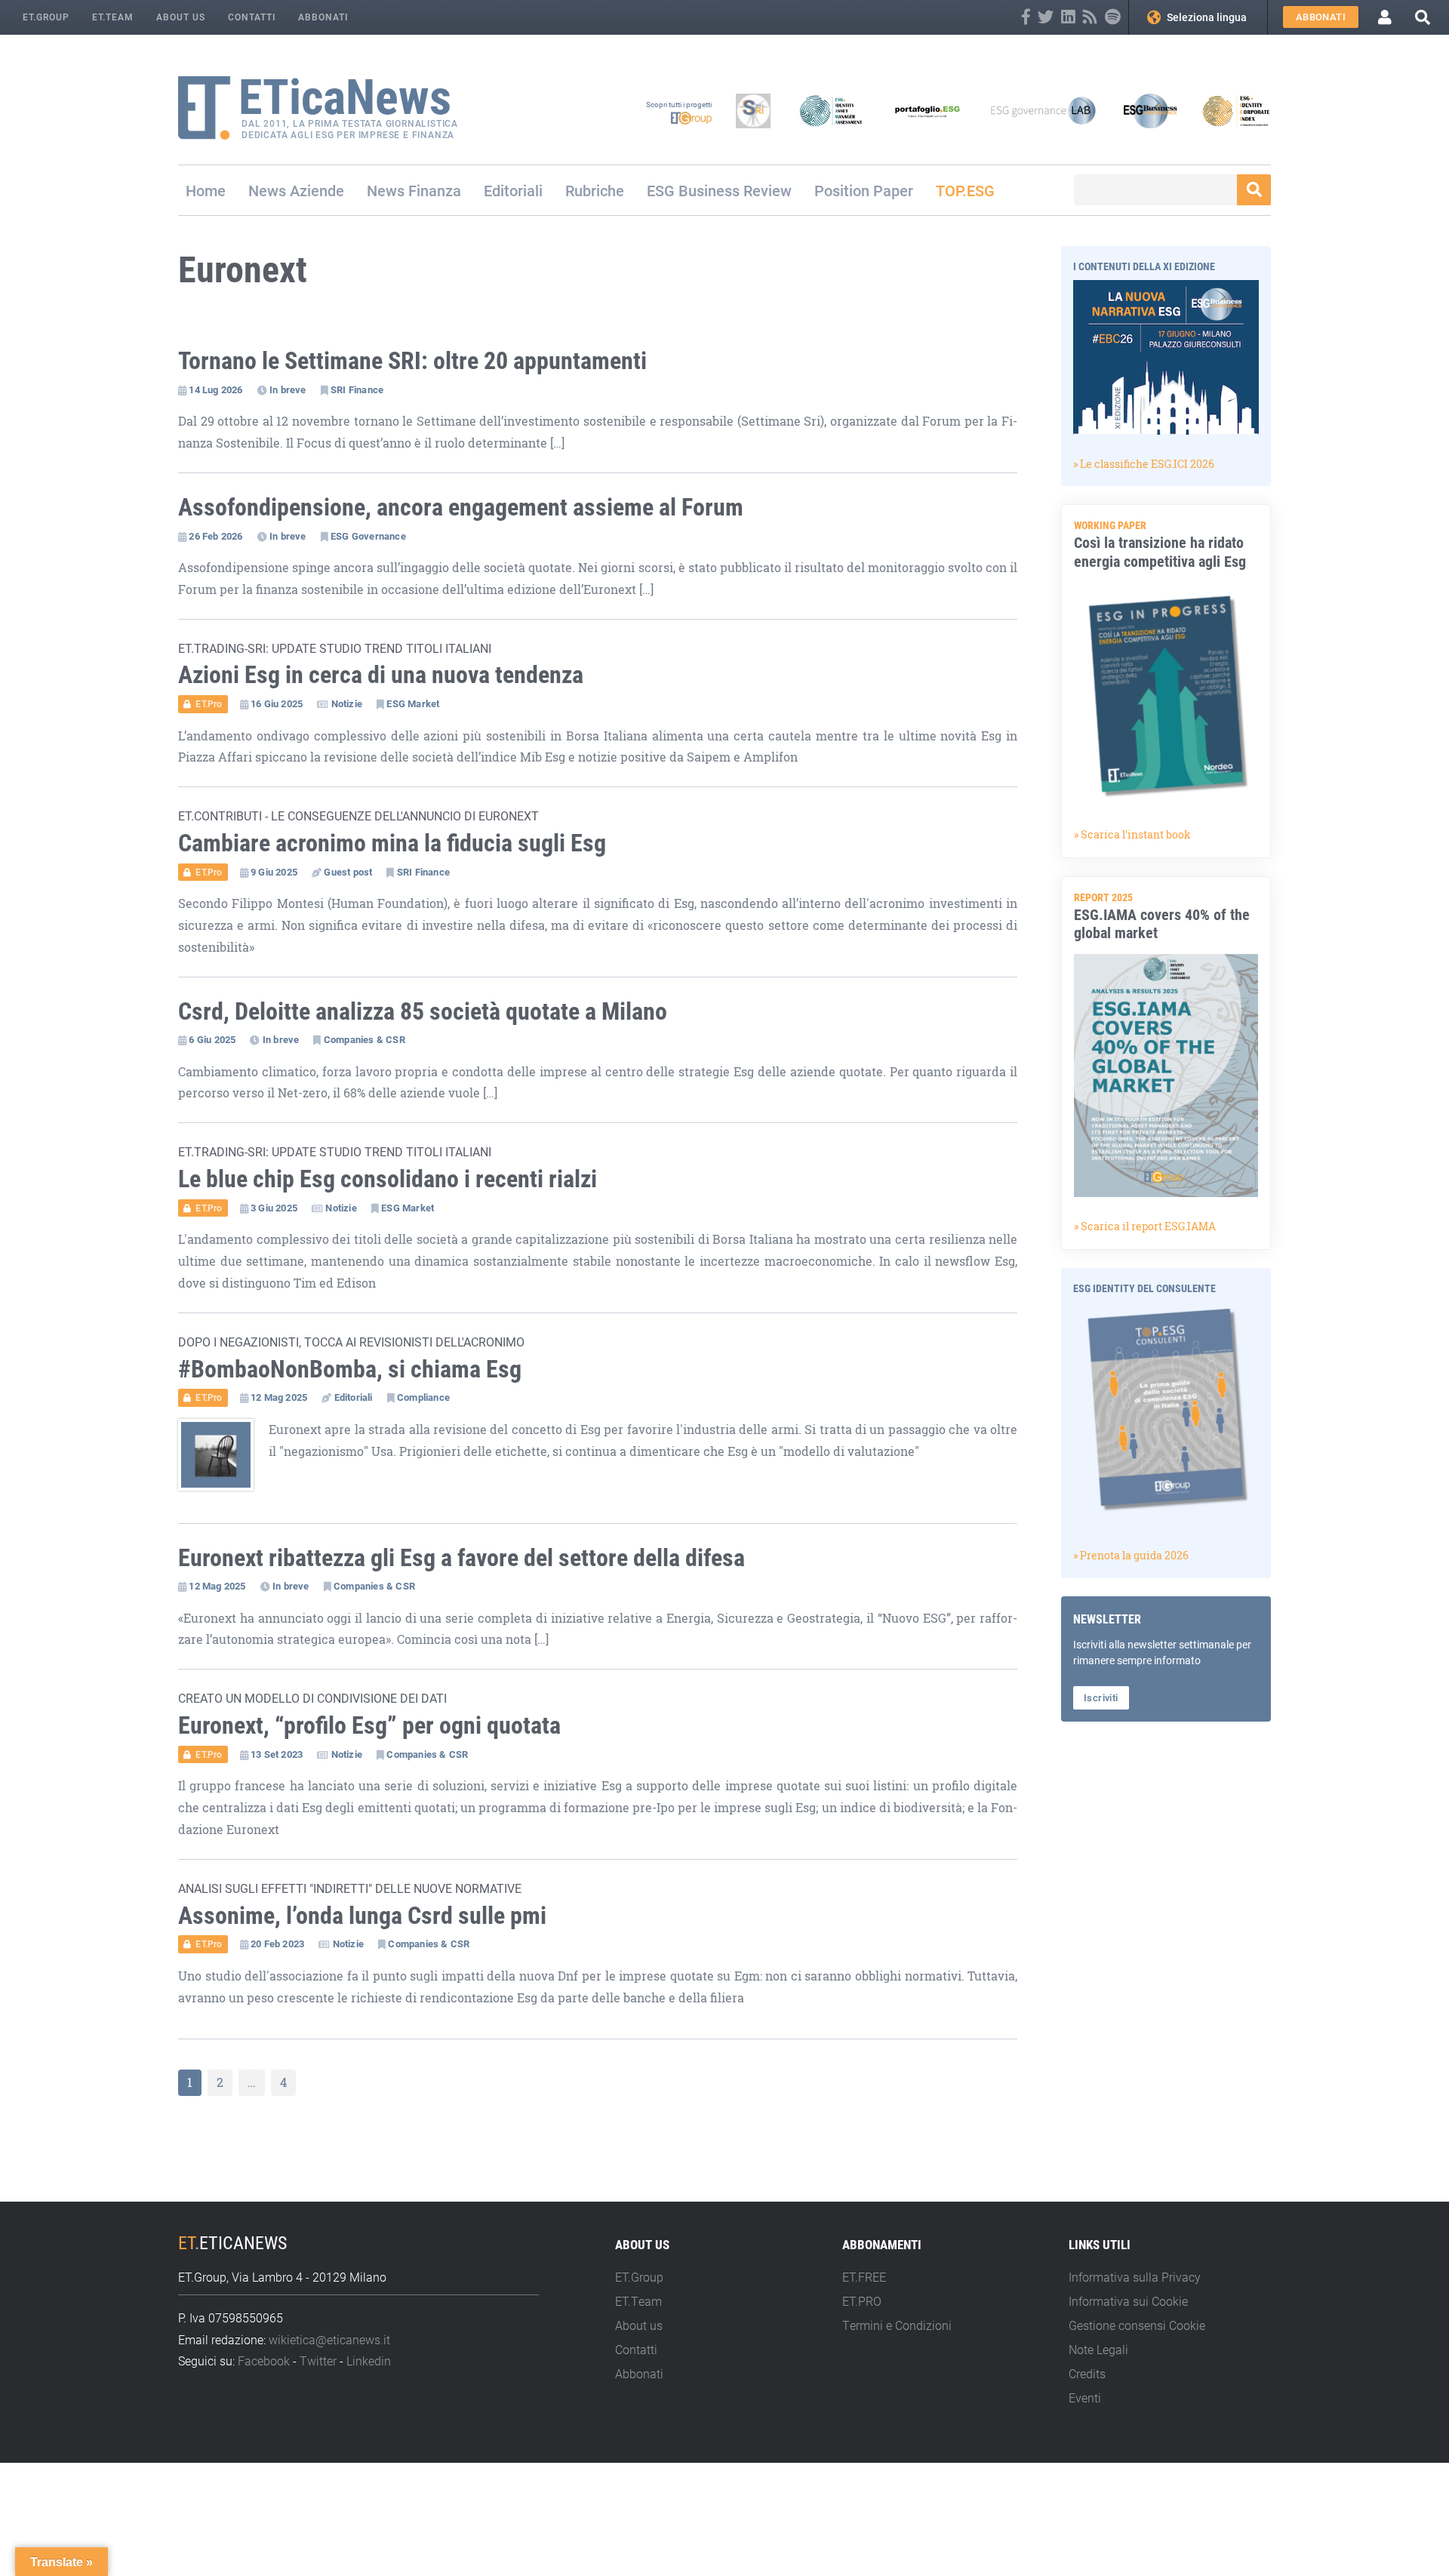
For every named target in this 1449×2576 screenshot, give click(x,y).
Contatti (252, 17)
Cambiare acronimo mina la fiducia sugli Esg (392, 842)
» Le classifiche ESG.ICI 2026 (1144, 464)
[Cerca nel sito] (1423, 17)
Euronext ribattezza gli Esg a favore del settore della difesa (461, 1557)
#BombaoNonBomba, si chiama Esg (350, 1368)
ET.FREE (864, 2277)
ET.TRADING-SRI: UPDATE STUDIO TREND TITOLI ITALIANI (335, 648)
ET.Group (46, 17)
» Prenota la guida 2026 (1131, 1555)
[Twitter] (1046, 17)
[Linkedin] (1068, 17)
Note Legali (1098, 2349)
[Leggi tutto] (223, 1462)
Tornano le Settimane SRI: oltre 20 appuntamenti (412, 360)
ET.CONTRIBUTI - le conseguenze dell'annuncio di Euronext (358, 816)
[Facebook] (1026, 17)
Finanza (435, 190)
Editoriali (513, 190)
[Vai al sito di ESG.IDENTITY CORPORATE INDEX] (1236, 111)
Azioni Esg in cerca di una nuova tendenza (381, 674)
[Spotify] (1113, 17)
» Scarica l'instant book (1132, 834)
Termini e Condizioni (897, 2325)
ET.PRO (862, 2301)
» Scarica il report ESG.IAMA (1145, 1226)
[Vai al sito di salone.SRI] (753, 111)
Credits (1087, 2373)
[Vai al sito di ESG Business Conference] (1150, 111)
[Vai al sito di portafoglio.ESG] (928, 111)
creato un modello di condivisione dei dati (312, 1698)
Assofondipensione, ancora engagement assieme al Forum (461, 506)
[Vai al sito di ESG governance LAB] (1043, 111)
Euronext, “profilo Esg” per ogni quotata (369, 1724)
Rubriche (595, 190)
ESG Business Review (719, 190)
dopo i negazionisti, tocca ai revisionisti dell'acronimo (351, 1342)
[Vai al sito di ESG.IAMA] (831, 111)
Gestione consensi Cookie (1137, 2325)
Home (206, 190)
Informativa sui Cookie (1128, 2301)
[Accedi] (1385, 17)
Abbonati (323, 17)
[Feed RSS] (1090, 17)
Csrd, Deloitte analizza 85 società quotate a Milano (423, 1010)
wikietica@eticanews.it (329, 2339)
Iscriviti (1101, 1697)
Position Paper (864, 190)
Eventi (1085, 2397)
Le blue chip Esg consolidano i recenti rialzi (388, 1178)
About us (181, 17)
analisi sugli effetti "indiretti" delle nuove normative (350, 1888)
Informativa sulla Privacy (1135, 2277)
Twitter (318, 2361)
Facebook (264, 2361)
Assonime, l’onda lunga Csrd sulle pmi (362, 1914)
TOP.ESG (965, 190)
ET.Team (113, 17)
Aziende (317, 190)
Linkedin (369, 2361)
